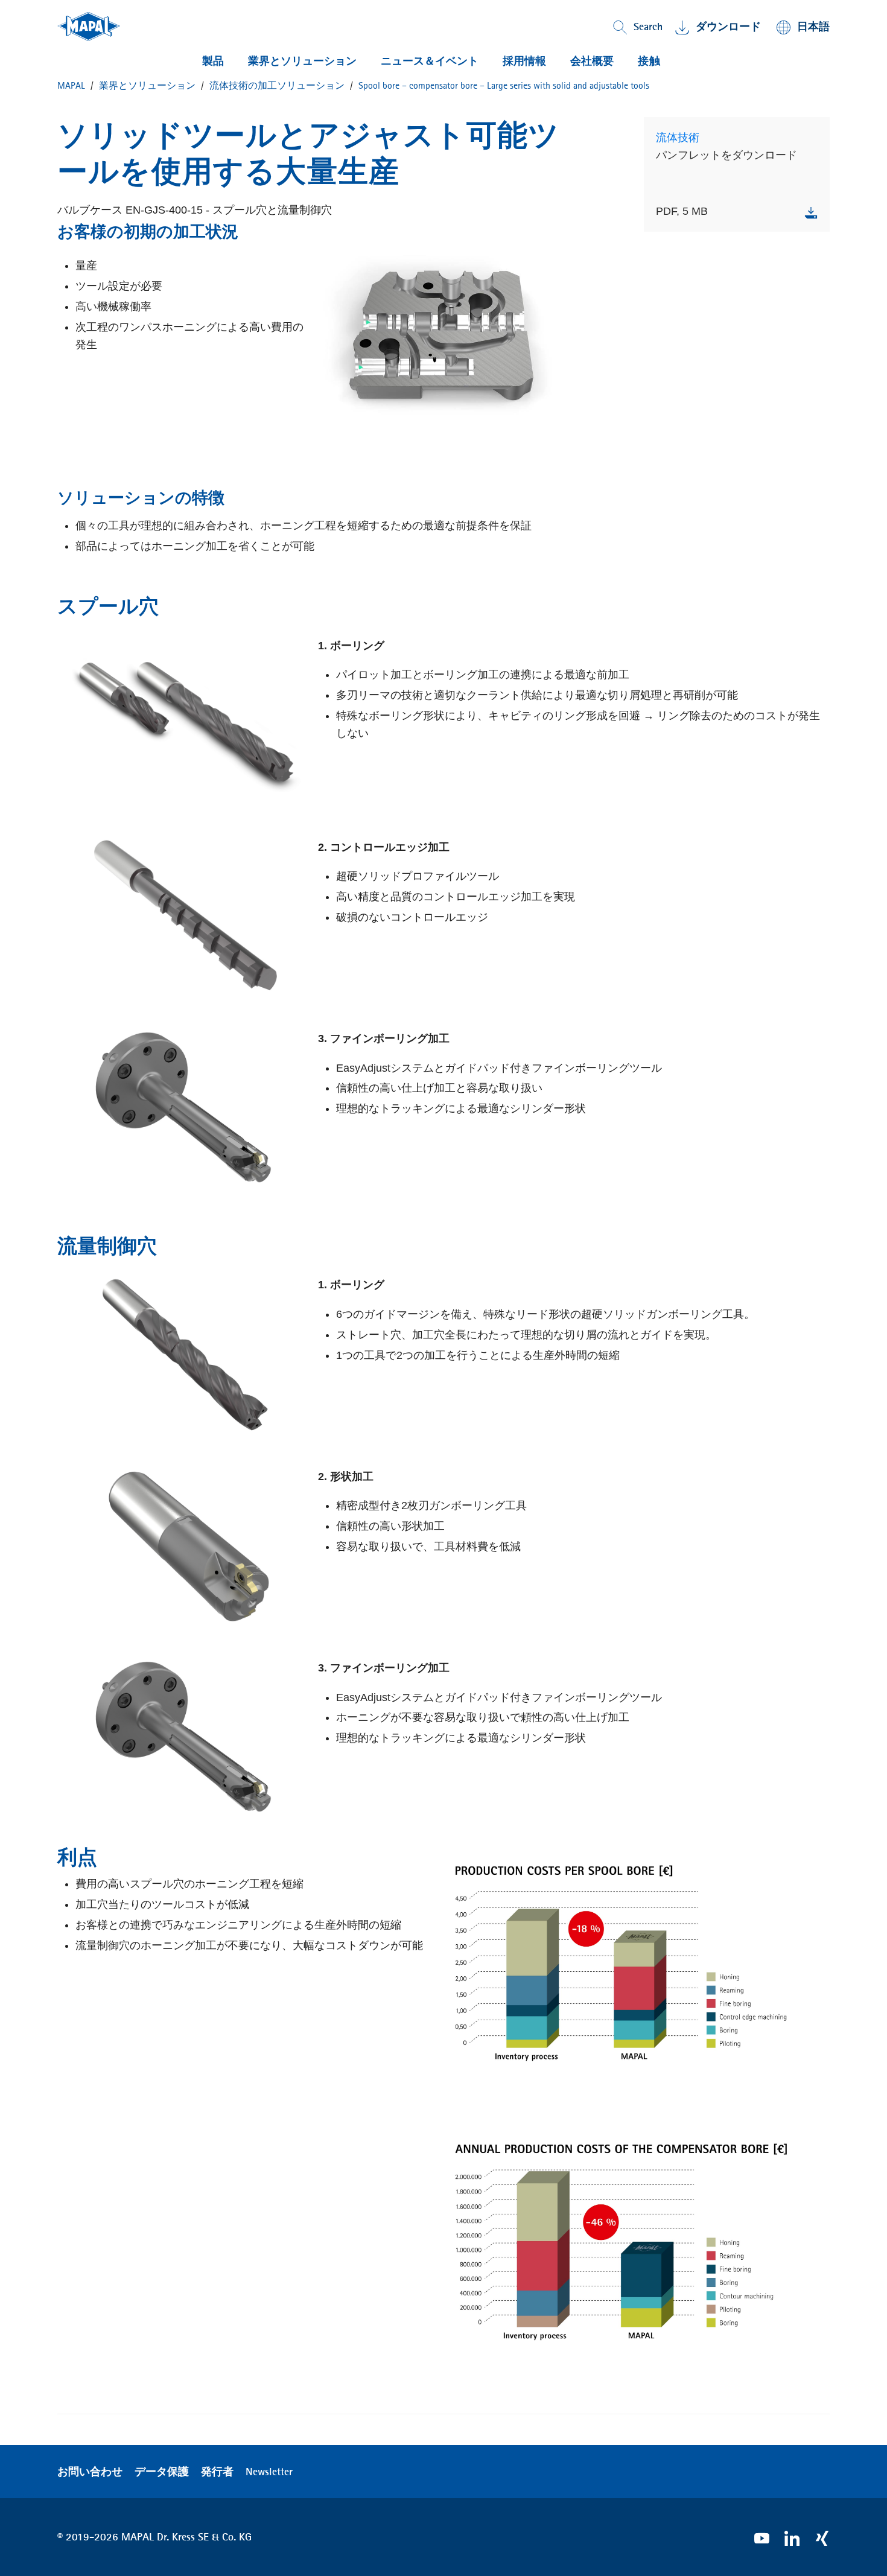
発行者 (217, 2472)
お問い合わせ (90, 2472)
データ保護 (162, 2472)
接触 (649, 61)
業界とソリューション (302, 61)
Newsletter (269, 2472)
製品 (213, 61)
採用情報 (524, 61)
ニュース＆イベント (430, 61)
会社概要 (592, 61)
